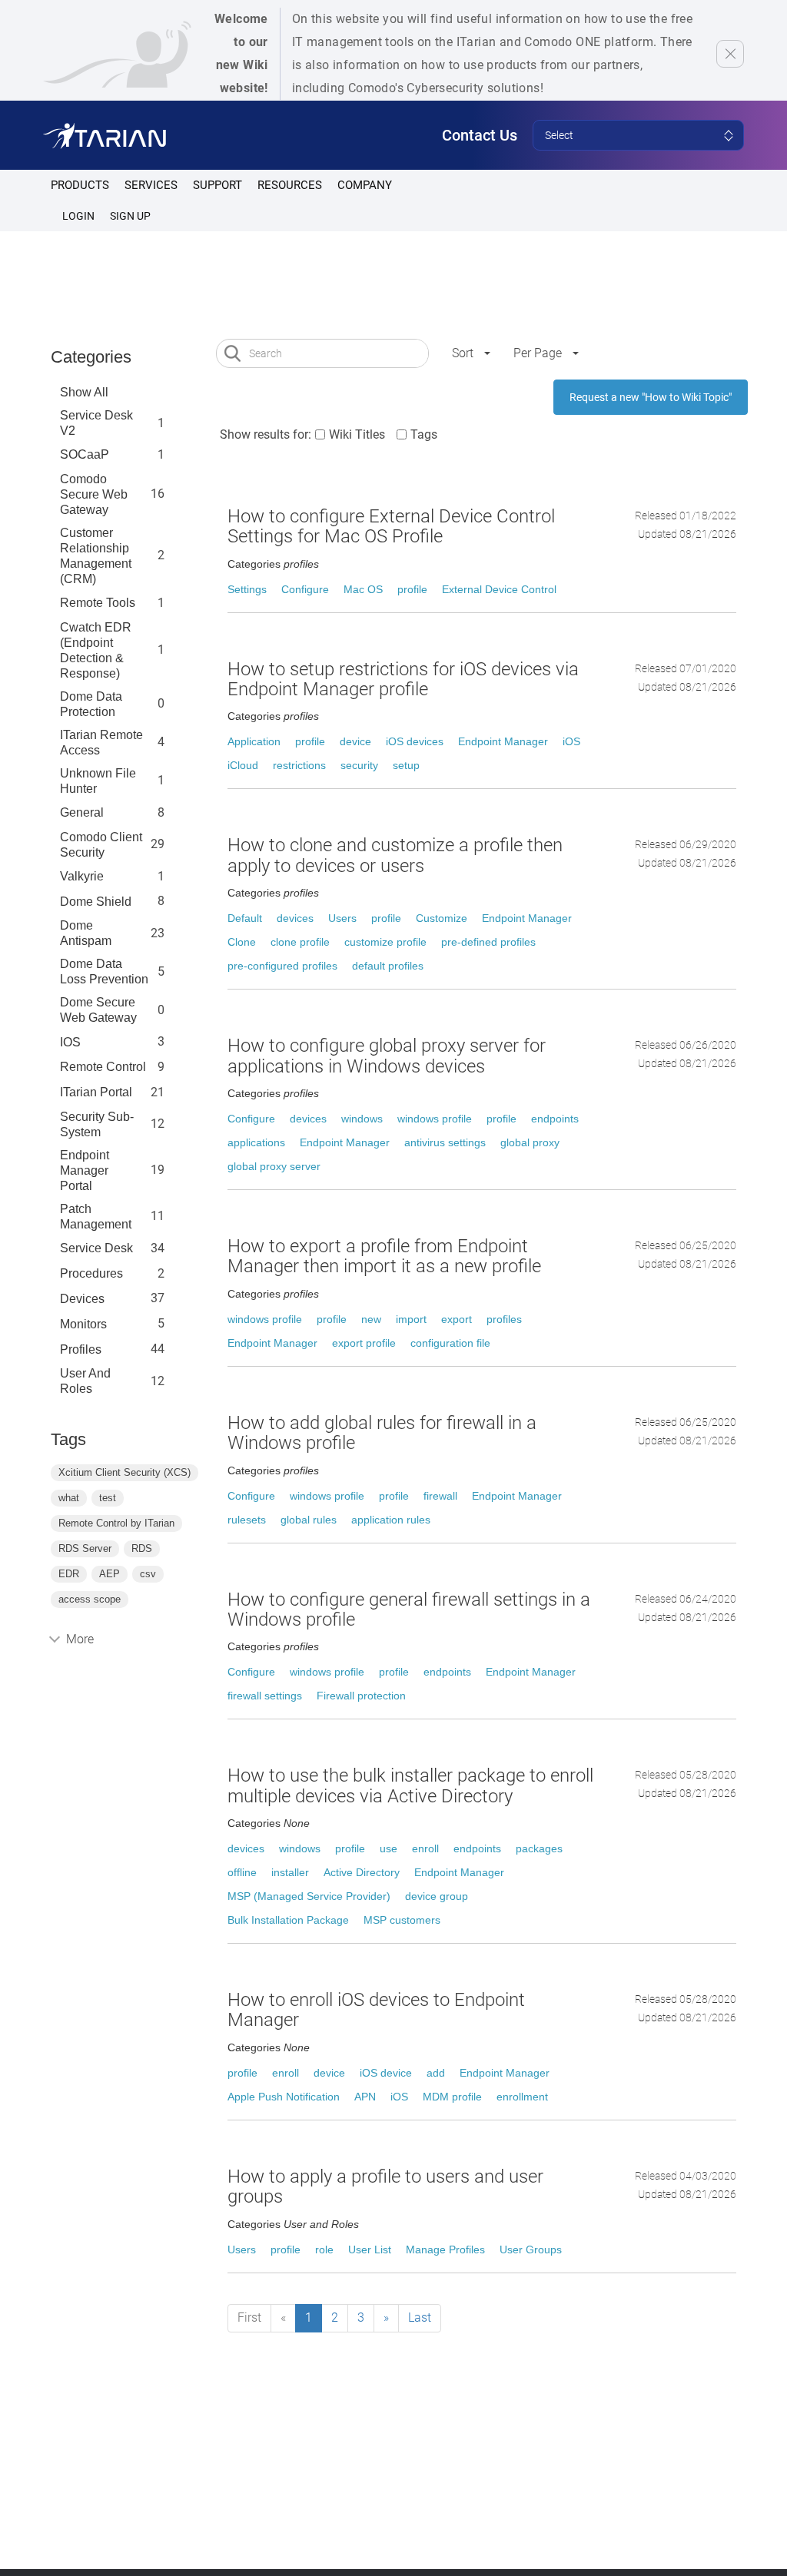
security (359, 765)
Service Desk (96, 1248)
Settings (247, 589)
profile (412, 589)
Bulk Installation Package (288, 1920)
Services (151, 185)
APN (365, 2097)
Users (342, 918)
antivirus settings (445, 1142)
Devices (82, 1299)
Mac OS (363, 589)
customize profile (385, 942)
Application (254, 741)
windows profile (435, 1119)
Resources (290, 185)
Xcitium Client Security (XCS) (125, 1472)
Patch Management (96, 1217)
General (82, 812)
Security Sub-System (97, 1124)
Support (218, 185)
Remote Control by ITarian (116, 1523)
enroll (425, 1848)
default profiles (388, 966)
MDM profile (452, 2097)
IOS (70, 1042)
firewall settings (265, 1696)
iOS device (386, 2073)
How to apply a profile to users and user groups (385, 2186)
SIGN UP (130, 216)
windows (362, 1119)
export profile (364, 1343)
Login (78, 216)
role (324, 2249)
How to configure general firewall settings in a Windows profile (409, 1610)
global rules (309, 1520)
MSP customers (402, 1920)
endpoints (555, 1119)
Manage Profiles (445, 2249)
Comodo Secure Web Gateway (94, 494)
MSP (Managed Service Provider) (309, 1896)
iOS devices (415, 741)
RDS (142, 1548)
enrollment (522, 2097)
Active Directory (362, 1872)
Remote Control (103, 1067)
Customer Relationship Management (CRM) (96, 556)
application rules (391, 1520)
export (457, 1319)
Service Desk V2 (96, 423)
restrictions (299, 765)
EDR (69, 1574)
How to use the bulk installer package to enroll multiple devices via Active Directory (410, 1785)
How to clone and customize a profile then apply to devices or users (395, 855)
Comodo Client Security (101, 845)
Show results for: (266, 434)
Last (420, 2317)
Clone (242, 942)
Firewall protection (361, 1696)
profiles (81, 1349)
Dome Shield (96, 902)
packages (539, 1848)
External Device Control (499, 589)
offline (242, 1872)
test (108, 1498)
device (355, 741)
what (69, 1498)
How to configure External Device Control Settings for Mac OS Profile (391, 526)
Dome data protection (91, 704)
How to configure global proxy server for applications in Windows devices (387, 1056)
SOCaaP (85, 454)
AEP (110, 1574)
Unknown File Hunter (98, 781)
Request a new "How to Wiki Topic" (651, 397)
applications (256, 1142)
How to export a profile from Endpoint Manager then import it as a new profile (384, 1256)
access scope (90, 1599)
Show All (84, 392)
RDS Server (85, 1548)
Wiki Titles (357, 434)
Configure (305, 589)
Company (365, 185)
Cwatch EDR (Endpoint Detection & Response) (96, 650)
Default (245, 918)
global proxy (530, 1142)
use (389, 1848)
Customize (442, 918)
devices (295, 918)
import (411, 1319)
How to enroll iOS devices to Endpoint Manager (376, 2010)
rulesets (247, 1520)
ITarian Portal (96, 1092)
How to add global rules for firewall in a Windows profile (382, 1433)
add (436, 2073)
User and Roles (85, 1381)
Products (80, 185)
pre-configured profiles (282, 966)
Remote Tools (98, 603)
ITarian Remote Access (101, 743)
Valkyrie (82, 876)
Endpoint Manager (503, 741)
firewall (440, 1496)
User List (370, 2249)
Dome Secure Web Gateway (98, 1010)
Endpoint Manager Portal (85, 1170)
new (371, 1319)
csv (148, 1574)
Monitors (83, 1324)
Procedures (91, 1273)
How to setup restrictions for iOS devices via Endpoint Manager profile (403, 679)
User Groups (531, 2249)
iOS (571, 741)
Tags (424, 434)
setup (406, 765)
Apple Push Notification (284, 2097)
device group (437, 1896)
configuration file (450, 1343)
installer (290, 1872)
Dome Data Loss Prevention (104, 971)
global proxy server (274, 1166)
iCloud (243, 765)
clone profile (300, 942)
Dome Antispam (86, 933)
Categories (91, 357)
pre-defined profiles (488, 942)
